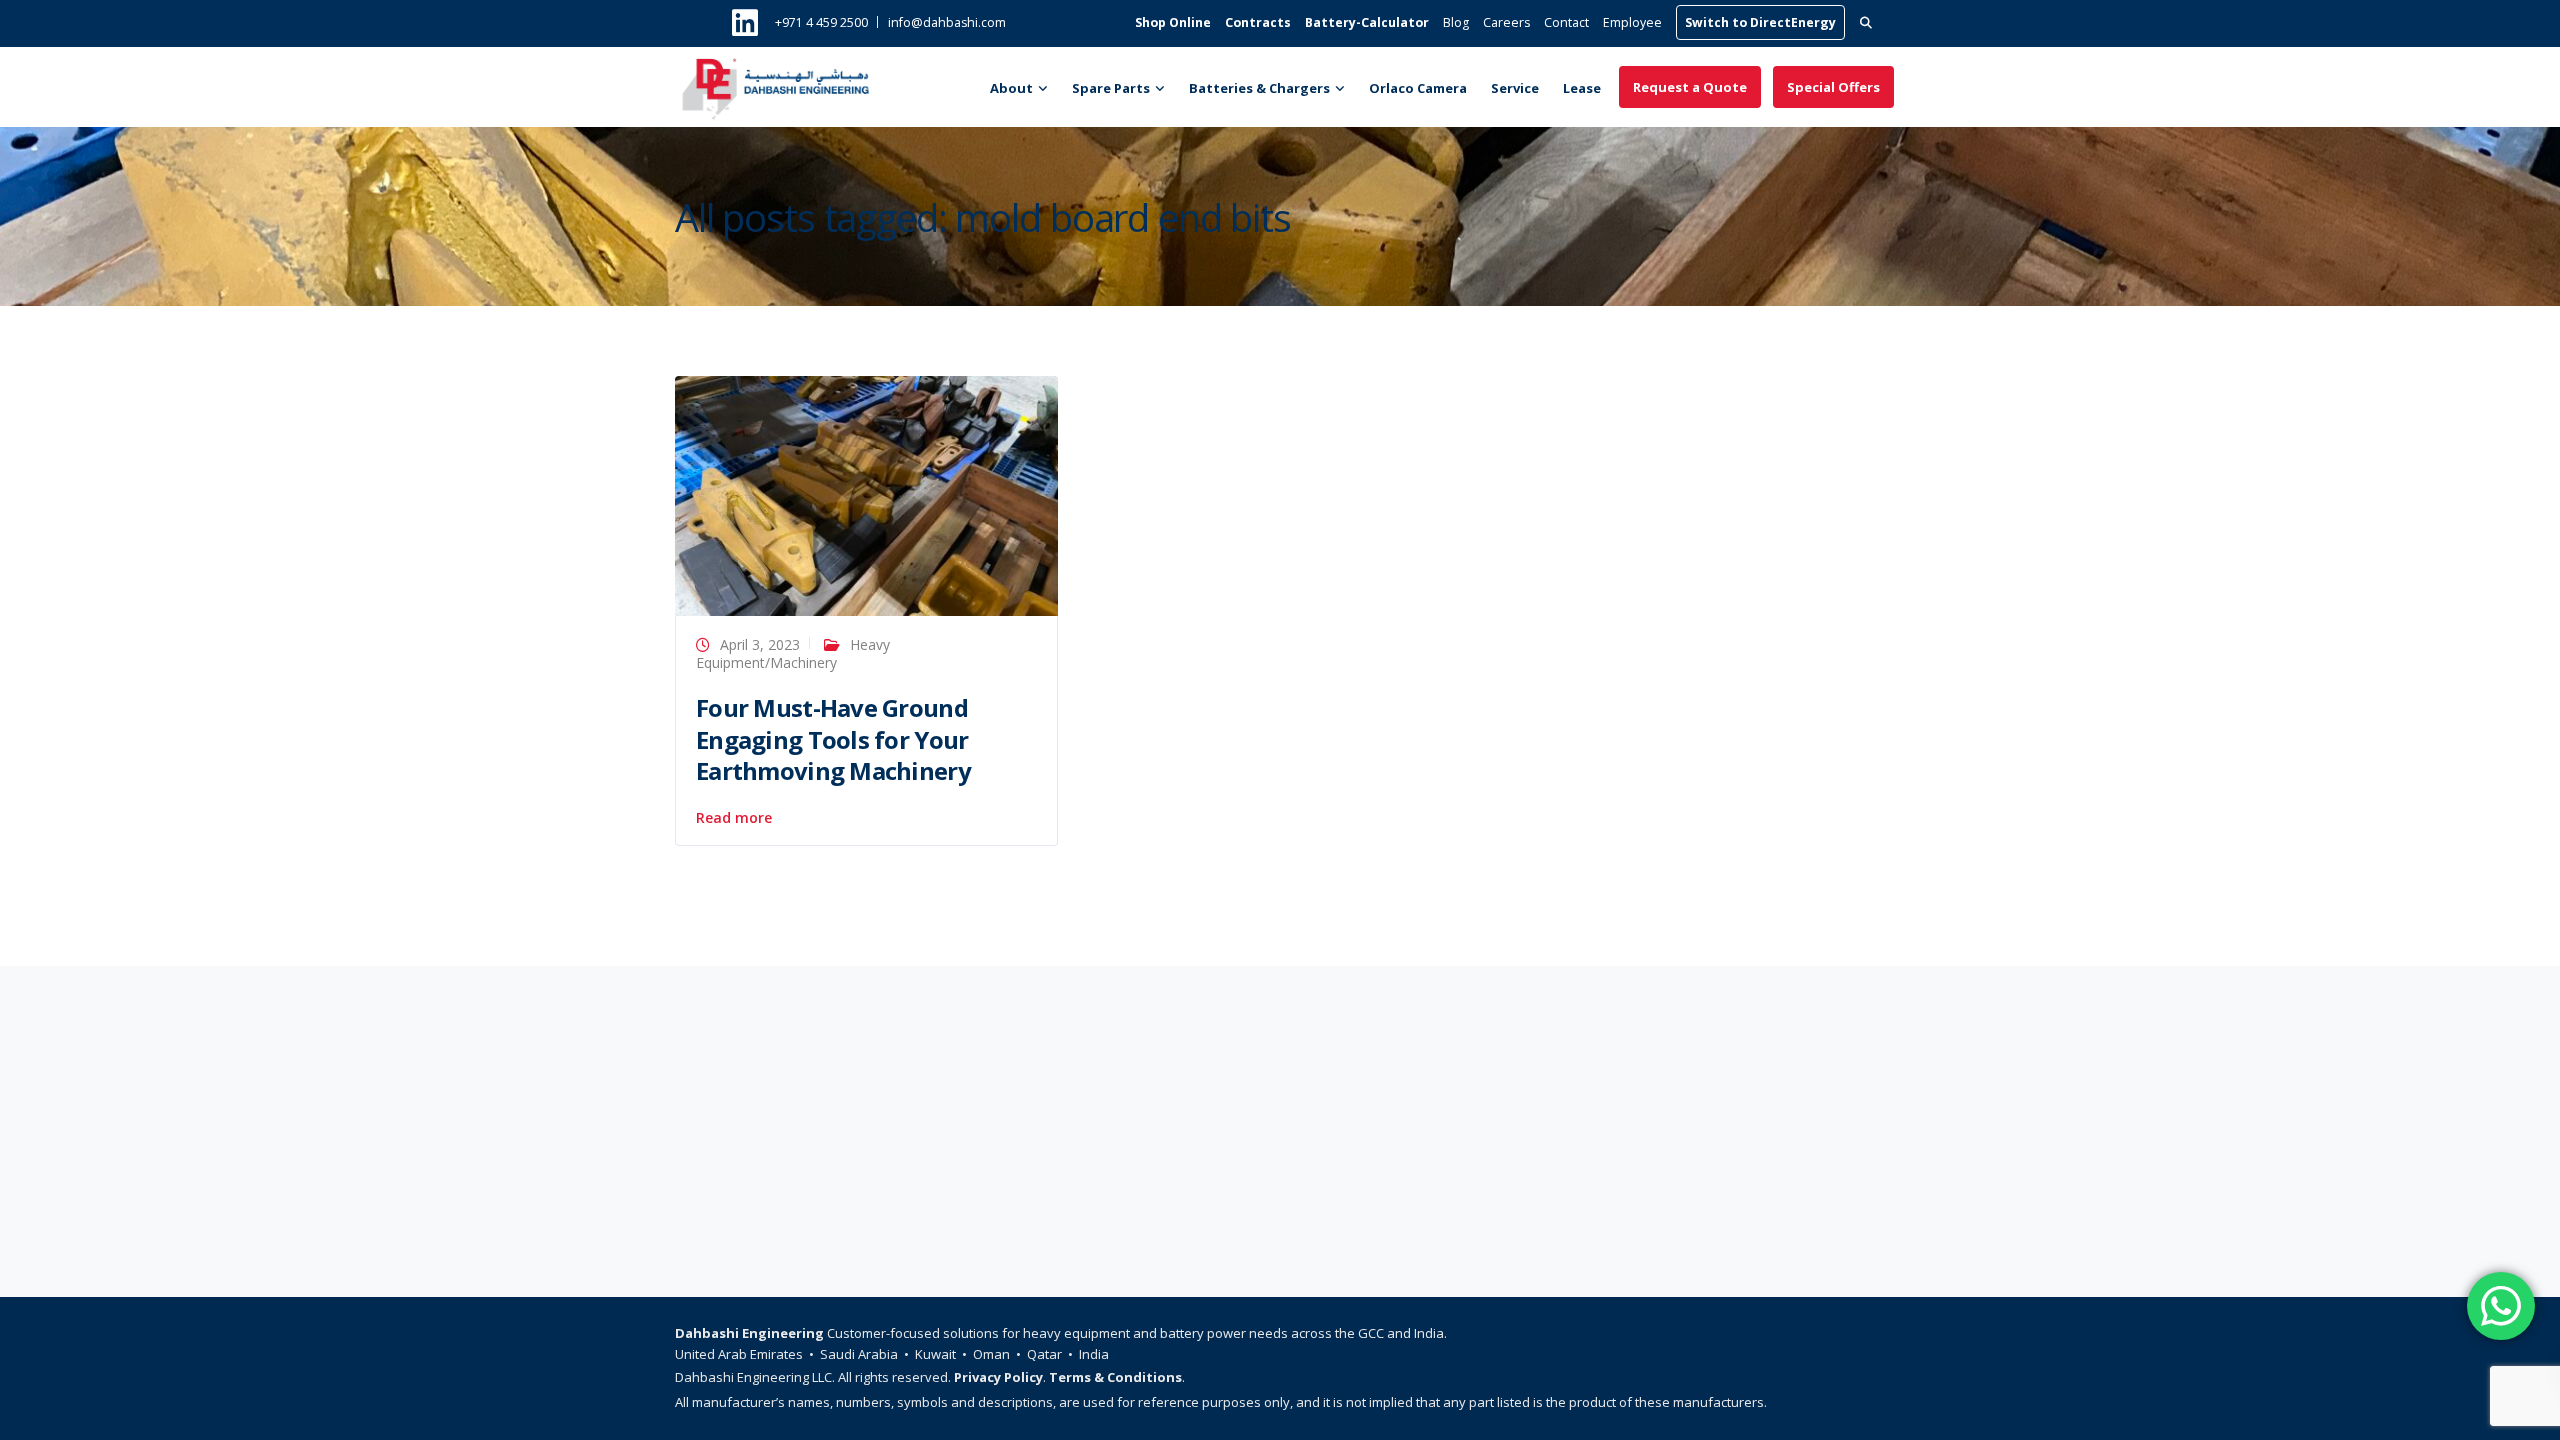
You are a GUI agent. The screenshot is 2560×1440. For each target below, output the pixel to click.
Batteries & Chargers (1259, 88)
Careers (1506, 22)
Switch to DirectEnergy (1760, 22)
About (1011, 88)
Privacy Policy (998, 1377)
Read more (734, 818)
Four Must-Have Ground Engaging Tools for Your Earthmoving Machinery (833, 738)
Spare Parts (1111, 88)
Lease (1582, 88)
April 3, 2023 (760, 644)
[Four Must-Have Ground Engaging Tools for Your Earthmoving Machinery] (866, 494)
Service (1515, 88)
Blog (1456, 22)
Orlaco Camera (1418, 88)
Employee (1632, 22)
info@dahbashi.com (947, 22)
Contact (1566, 22)
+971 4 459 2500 (821, 22)
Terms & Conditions (1115, 1377)
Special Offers (1833, 87)
